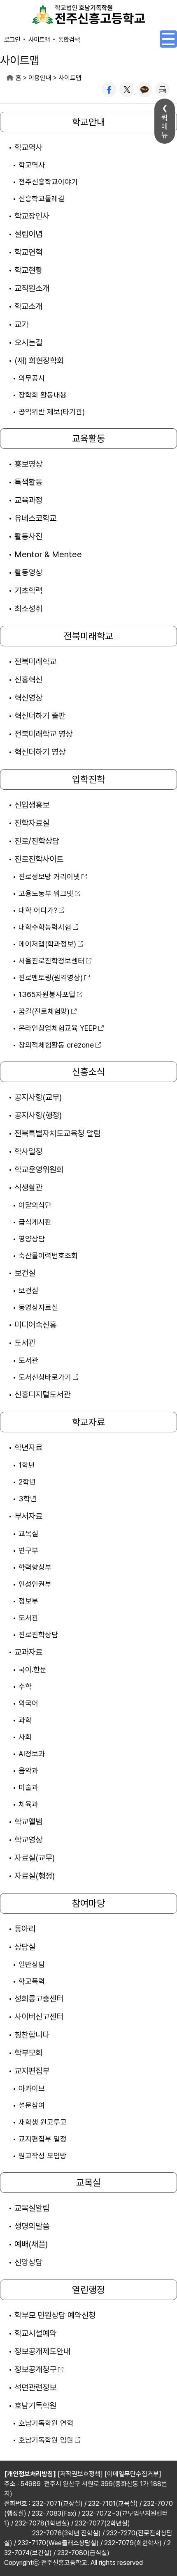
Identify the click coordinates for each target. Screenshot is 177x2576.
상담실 (25, 1947)
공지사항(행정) (38, 1115)
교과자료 (28, 1652)
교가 (21, 324)
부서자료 (28, 1516)
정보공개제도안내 (42, 2351)
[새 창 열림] (109, 90)
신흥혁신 (28, 680)
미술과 (28, 1787)
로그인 (12, 40)
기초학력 (28, 591)
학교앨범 (28, 1822)
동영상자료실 (38, 1307)
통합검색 (69, 40)
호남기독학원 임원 (46, 2440)
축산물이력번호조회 (48, 1256)
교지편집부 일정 (43, 2139)
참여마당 (88, 1903)
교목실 (28, 1534)
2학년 (27, 1482)
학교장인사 (32, 216)
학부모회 (28, 2053)
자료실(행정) (35, 1876)
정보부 (28, 1601)
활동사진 (28, 536)
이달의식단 (35, 1205)
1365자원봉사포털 (47, 994)
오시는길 (28, 342)
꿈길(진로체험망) (44, 1011)
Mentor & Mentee (48, 554)
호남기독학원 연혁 (46, 2423)
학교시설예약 (35, 2333)
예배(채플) (31, 2244)
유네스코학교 (35, 518)
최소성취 (28, 609)
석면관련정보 (35, 2388)
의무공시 (32, 378)
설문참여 (32, 2105)
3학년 (28, 1499)
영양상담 (32, 1239)
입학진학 (88, 779)
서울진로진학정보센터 (51, 961)
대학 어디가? (38, 910)
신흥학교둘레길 (42, 199)
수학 (25, 1686)
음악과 (28, 1771)
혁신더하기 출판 (40, 716)
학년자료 (28, 1448)
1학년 (27, 1465)
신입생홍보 (32, 805)
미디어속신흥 (35, 1325)
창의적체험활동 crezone (56, 1045)
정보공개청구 (35, 2369)
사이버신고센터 (39, 2017)
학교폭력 (32, 1981)
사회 (25, 1737)
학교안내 (88, 122)
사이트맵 (39, 40)
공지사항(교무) (38, 1097)
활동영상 (28, 572)
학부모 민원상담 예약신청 (55, 2315)
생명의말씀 (32, 2226)
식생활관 (28, 1188)
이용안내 (40, 78)
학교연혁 (28, 252)
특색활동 (28, 482)
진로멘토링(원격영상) (51, 978)
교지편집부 (32, 2071)
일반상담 (32, 1964)
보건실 (25, 1273)
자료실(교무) (35, 1858)
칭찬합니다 (32, 2035)
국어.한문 (33, 1669)
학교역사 (28, 147)
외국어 (28, 1703)
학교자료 (88, 1422)
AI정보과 (32, 1754)
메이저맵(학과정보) (47, 944)
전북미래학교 (88, 636)
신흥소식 (88, 1072)
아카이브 (32, 2088)
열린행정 (88, 2290)
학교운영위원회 (39, 1170)
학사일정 (28, 1151)
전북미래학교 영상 (43, 734)
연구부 (28, 1550)
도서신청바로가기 (45, 1377)
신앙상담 (28, 2262)
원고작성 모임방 (43, 2156)
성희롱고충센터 (39, 1999)
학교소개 (28, 306)
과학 (25, 1720)
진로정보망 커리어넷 (49, 877)
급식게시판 (35, 1222)
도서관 (25, 1343)
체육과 (28, 1804)
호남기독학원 (35, 2406)
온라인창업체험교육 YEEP (58, 1028)
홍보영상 (28, 464)
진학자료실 (32, 823)
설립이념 (28, 234)
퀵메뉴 (165, 126)
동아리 (25, 1929)
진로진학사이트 (39, 859)
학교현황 (28, 270)
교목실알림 (32, 2208)
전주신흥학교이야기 (48, 182)
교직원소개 (32, 288)
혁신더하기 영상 (40, 752)
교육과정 (28, 500)
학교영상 (28, 1840)
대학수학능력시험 (45, 927)
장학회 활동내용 (43, 395)
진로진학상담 (38, 1635)
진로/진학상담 (37, 841)
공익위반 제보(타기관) (52, 412)
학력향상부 (35, 1567)
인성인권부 (35, 1584)
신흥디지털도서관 (42, 1395)
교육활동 (88, 439)
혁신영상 (28, 698)
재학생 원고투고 (43, 2122)
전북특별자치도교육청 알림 (57, 1133)
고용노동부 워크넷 (46, 893)
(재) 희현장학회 (39, 361)
